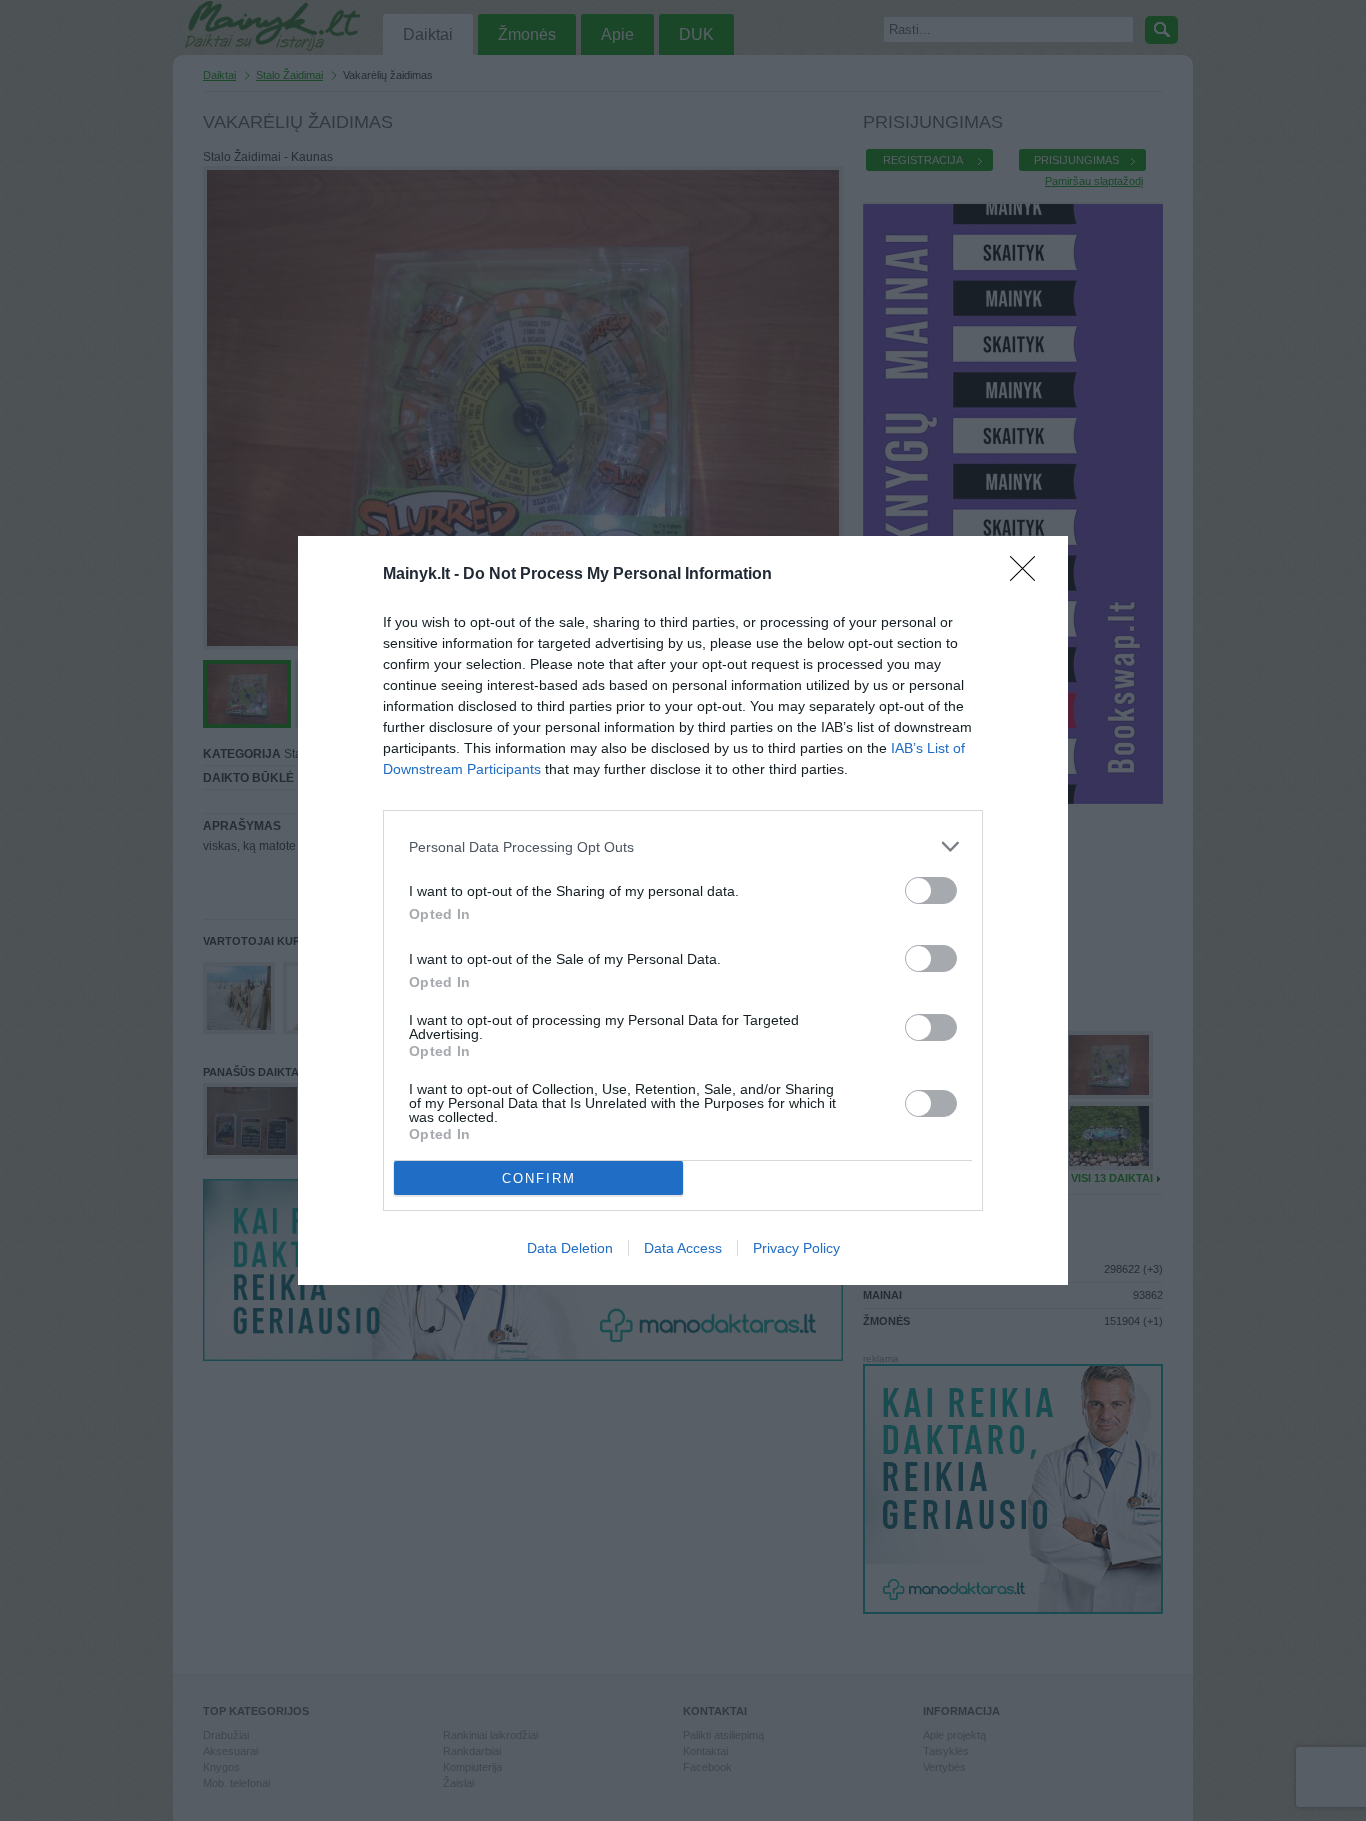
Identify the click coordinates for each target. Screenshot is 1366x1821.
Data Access (683, 1248)
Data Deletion (570, 1248)
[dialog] (683, 910)
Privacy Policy (796, 1248)
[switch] (931, 890)
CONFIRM (539, 1178)
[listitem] (683, 846)
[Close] (1029, 575)
